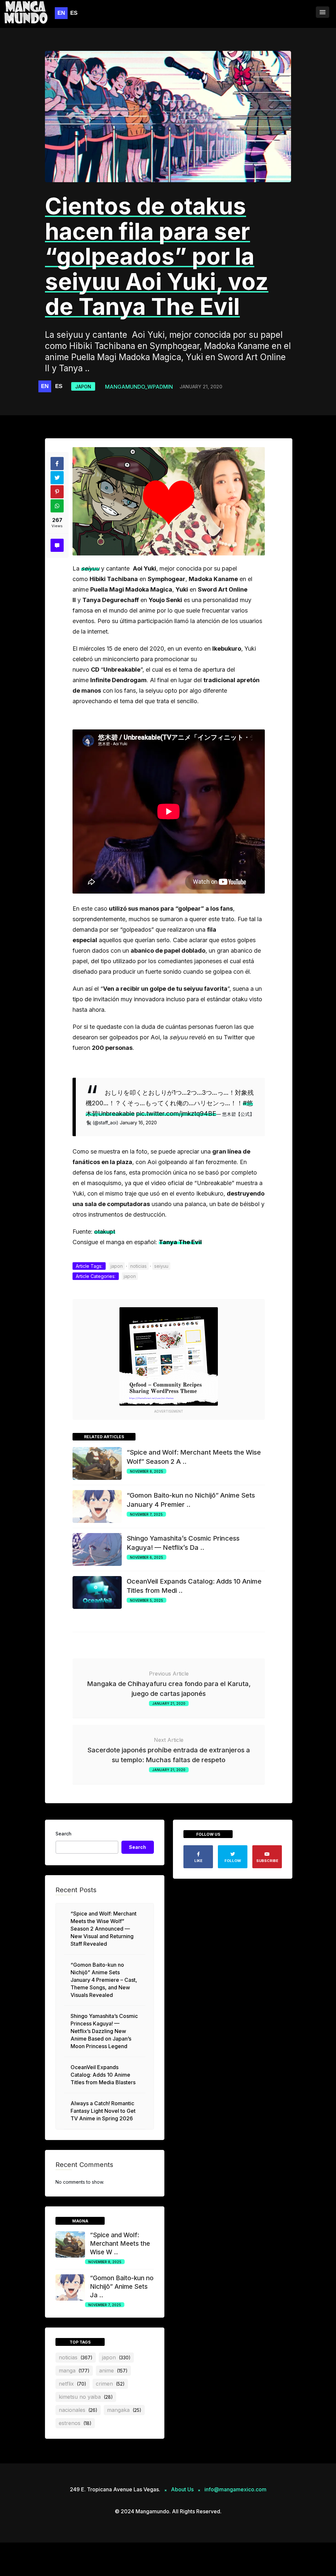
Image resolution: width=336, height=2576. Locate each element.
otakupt (105, 1232)
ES (74, 13)
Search (63, 1834)
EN (61, 13)
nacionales (78, 2410)
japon (83, 387)
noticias (138, 1266)
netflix (73, 2384)
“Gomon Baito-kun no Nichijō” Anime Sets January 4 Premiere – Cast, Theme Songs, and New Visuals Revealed (104, 1980)
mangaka (124, 2410)
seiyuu (90, 568)
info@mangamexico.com (235, 2489)
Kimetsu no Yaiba (86, 2397)
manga (74, 2370)
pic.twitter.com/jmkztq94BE (176, 1114)
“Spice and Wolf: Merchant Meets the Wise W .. (120, 2244)
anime (113, 2370)
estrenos (75, 2423)
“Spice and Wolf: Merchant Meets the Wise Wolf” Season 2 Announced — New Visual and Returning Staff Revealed (104, 1929)
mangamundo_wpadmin (139, 387)
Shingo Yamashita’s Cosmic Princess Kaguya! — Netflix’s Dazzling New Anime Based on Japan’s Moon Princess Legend (104, 2031)
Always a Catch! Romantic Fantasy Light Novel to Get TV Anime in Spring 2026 (103, 2111)
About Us (182, 2489)
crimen (110, 2384)
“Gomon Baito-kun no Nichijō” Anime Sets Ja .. (122, 2287)
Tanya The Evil (180, 1242)
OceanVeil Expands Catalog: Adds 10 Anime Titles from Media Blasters (103, 2075)
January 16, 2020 (138, 1123)
